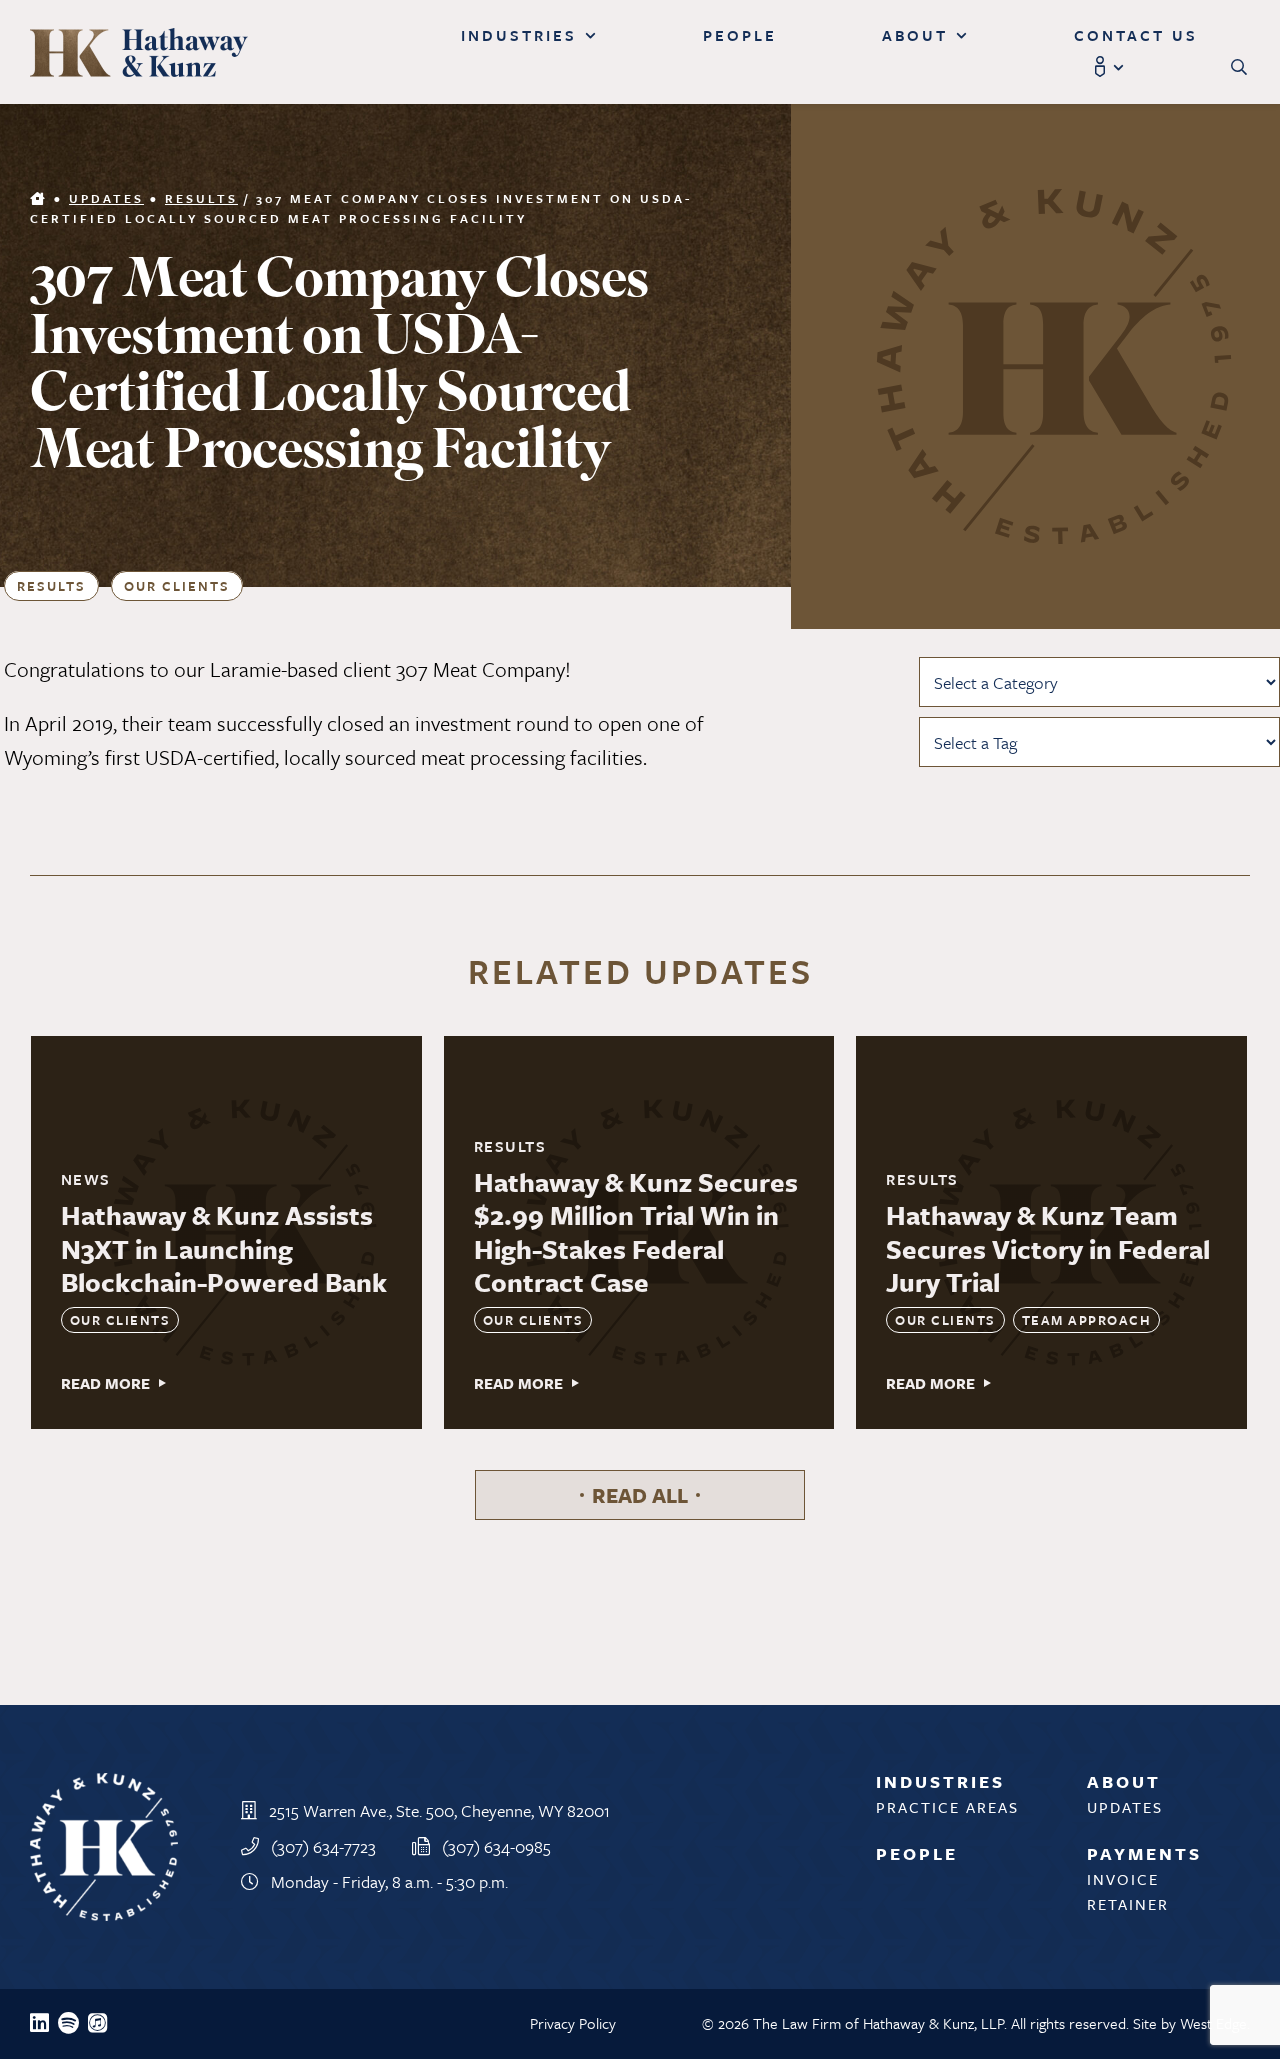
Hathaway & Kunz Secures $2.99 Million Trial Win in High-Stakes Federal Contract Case (636, 1232)
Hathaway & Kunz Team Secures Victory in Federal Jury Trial (1048, 1248)
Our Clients (177, 586)
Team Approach (1087, 1320)
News (86, 1179)
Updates (106, 198)
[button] (1240, 67)
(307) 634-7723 (323, 1846)
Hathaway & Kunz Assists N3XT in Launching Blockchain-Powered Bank (224, 1248)
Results (201, 198)
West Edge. (1215, 2023)
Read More (105, 1383)
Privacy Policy (573, 2023)
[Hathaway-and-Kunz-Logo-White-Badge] (104, 1784)
